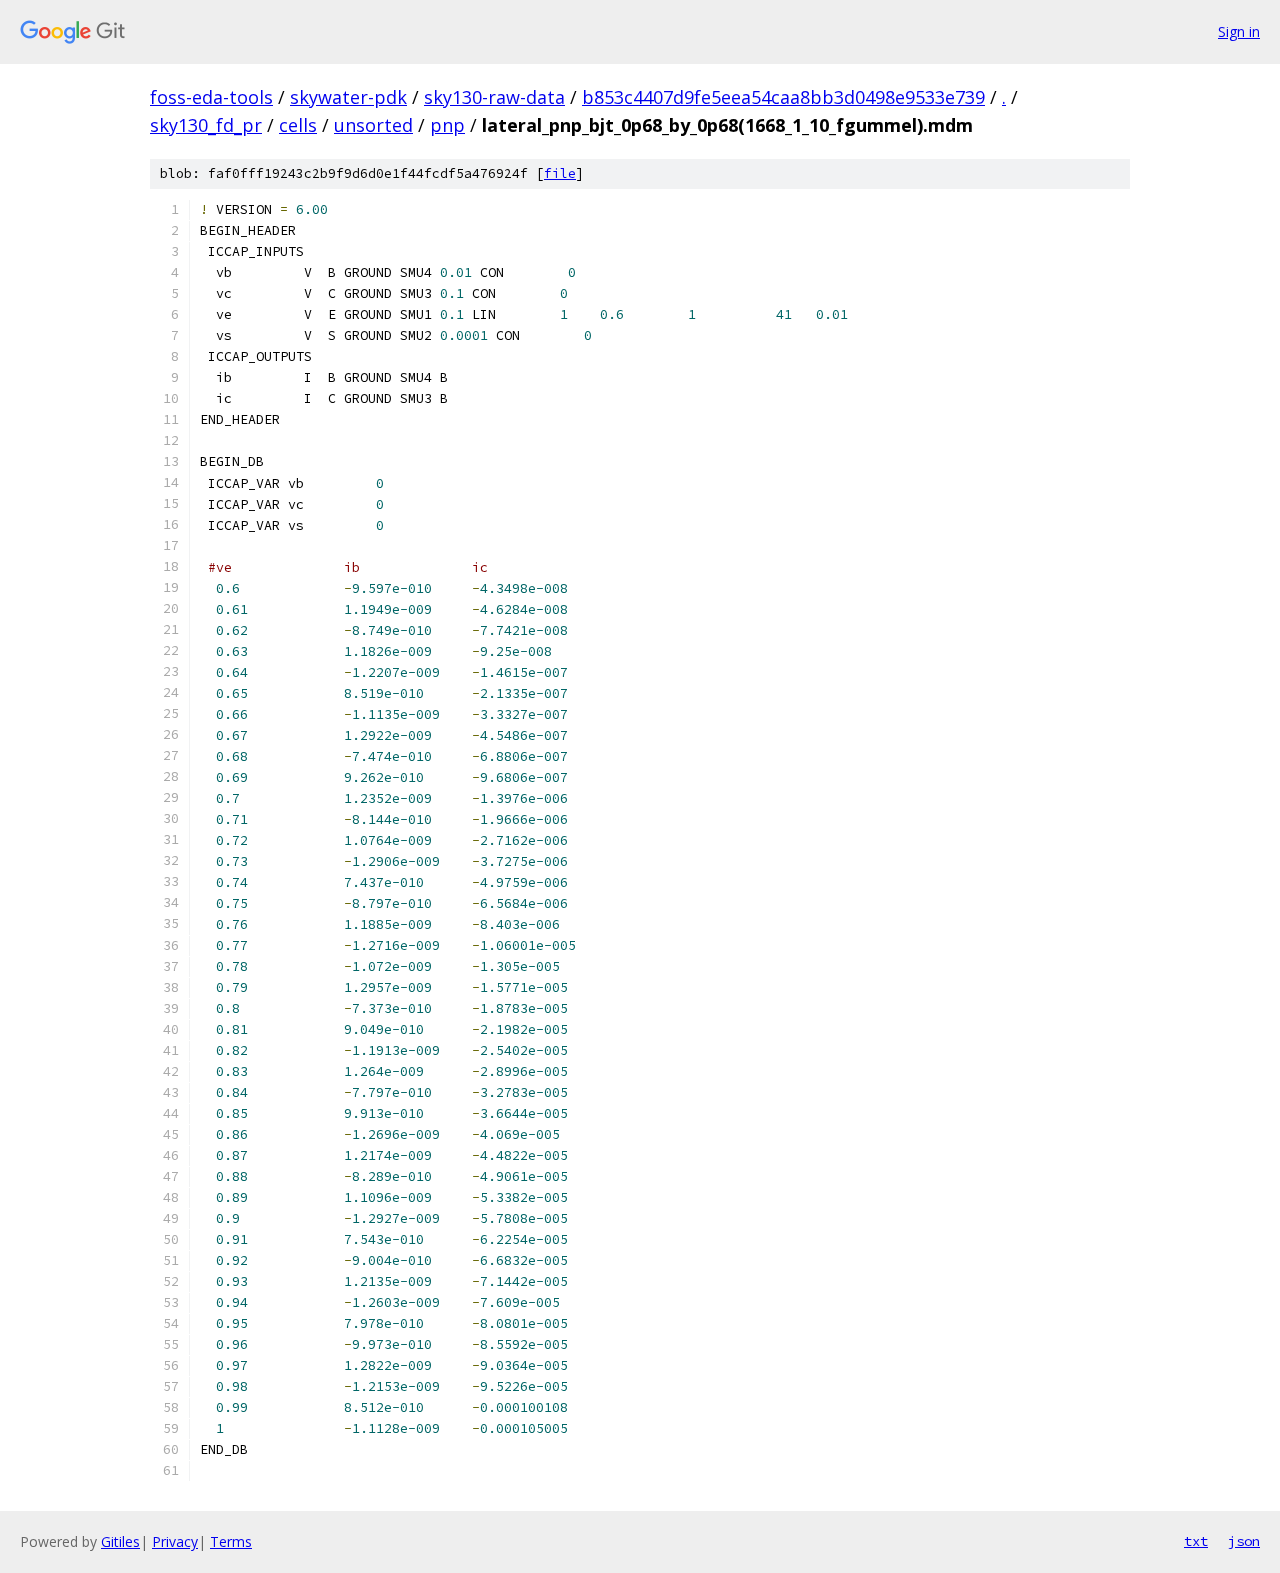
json (1244, 1541)
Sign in (1239, 31)
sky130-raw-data (494, 97)
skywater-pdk (348, 97)
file (560, 173)
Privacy (175, 1541)
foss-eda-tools (211, 97)
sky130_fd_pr (206, 125)
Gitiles (120, 1541)
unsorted (373, 125)
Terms (231, 1541)
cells (298, 125)
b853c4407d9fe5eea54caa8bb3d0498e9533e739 (783, 97)
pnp (447, 125)
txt (1196, 1541)
